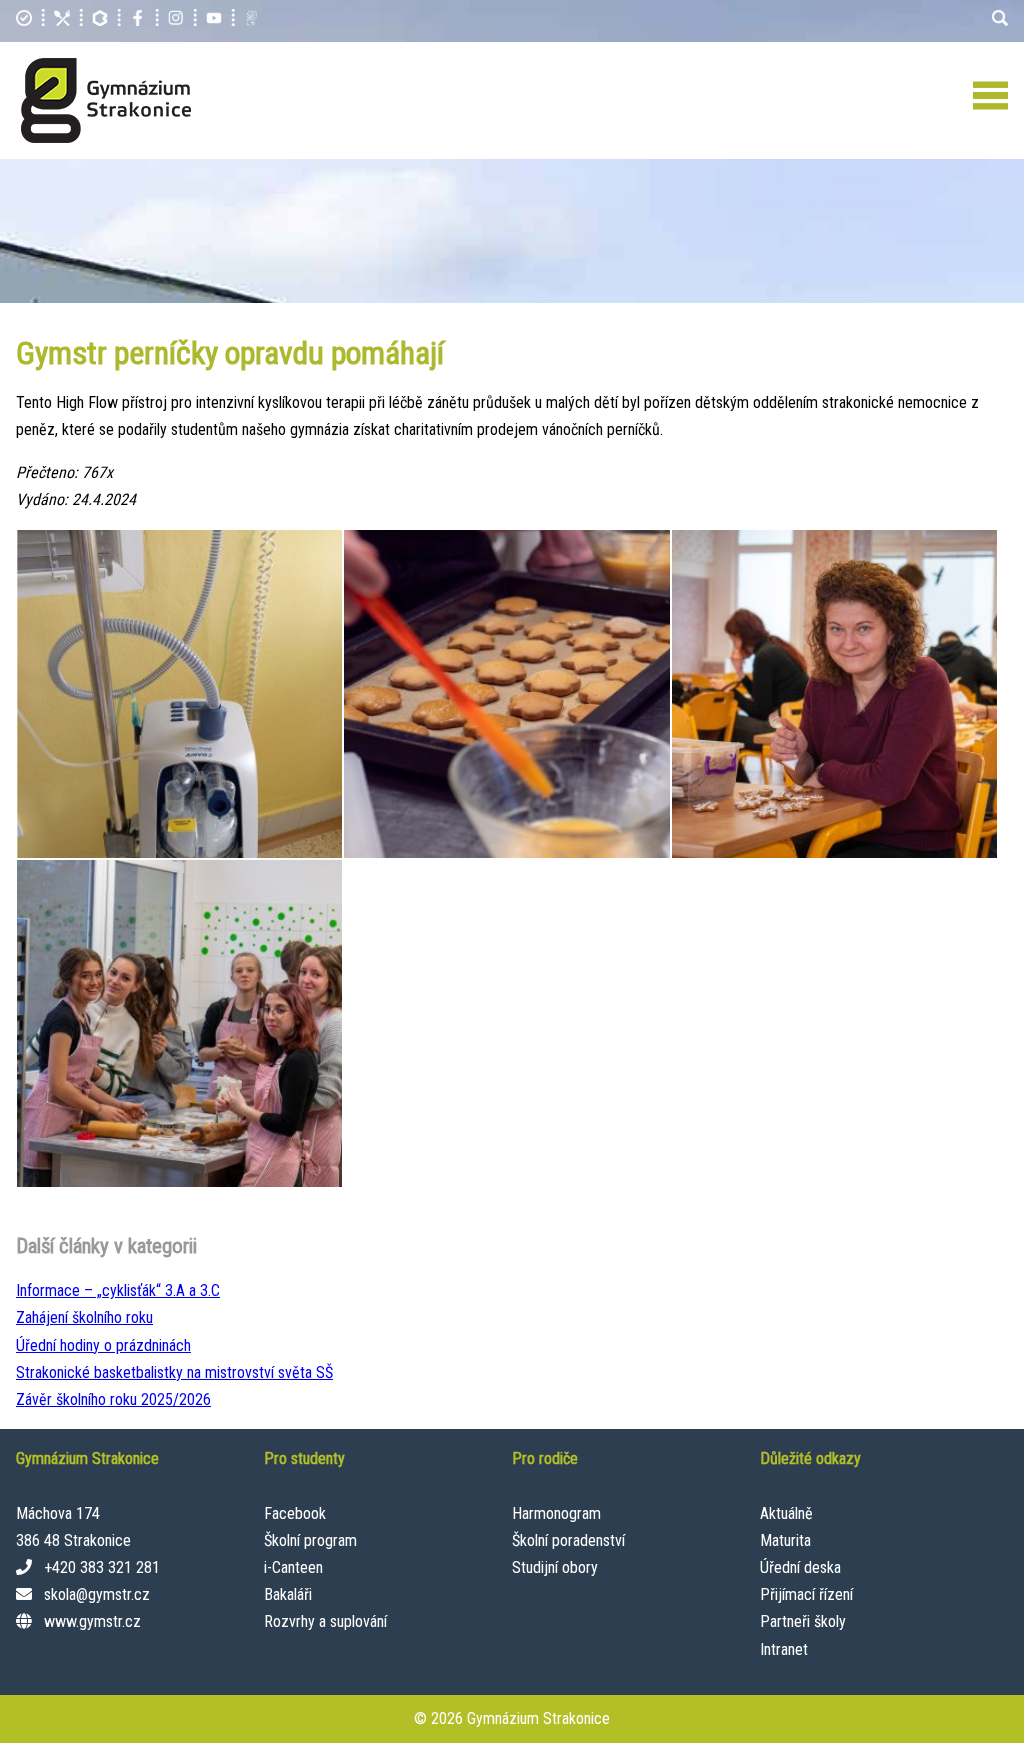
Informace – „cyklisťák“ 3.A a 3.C (118, 1290)
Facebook (295, 1513)
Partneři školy (803, 1621)
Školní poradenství (568, 1540)
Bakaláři (288, 1594)
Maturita (785, 1540)
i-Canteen (293, 1567)
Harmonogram (556, 1513)
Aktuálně (786, 1513)
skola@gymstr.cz (97, 1594)
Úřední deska (800, 1567)
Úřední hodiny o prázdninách (103, 1345)
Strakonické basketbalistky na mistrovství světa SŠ (174, 1372)
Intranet (784, 1649)
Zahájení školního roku (84, 1317)
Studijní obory (555, 1567)
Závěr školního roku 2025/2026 (113, 1399)
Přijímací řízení (806, 1594)
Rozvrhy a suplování (325, 1621)
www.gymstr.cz (92, 1621)
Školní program (310, 1540)
